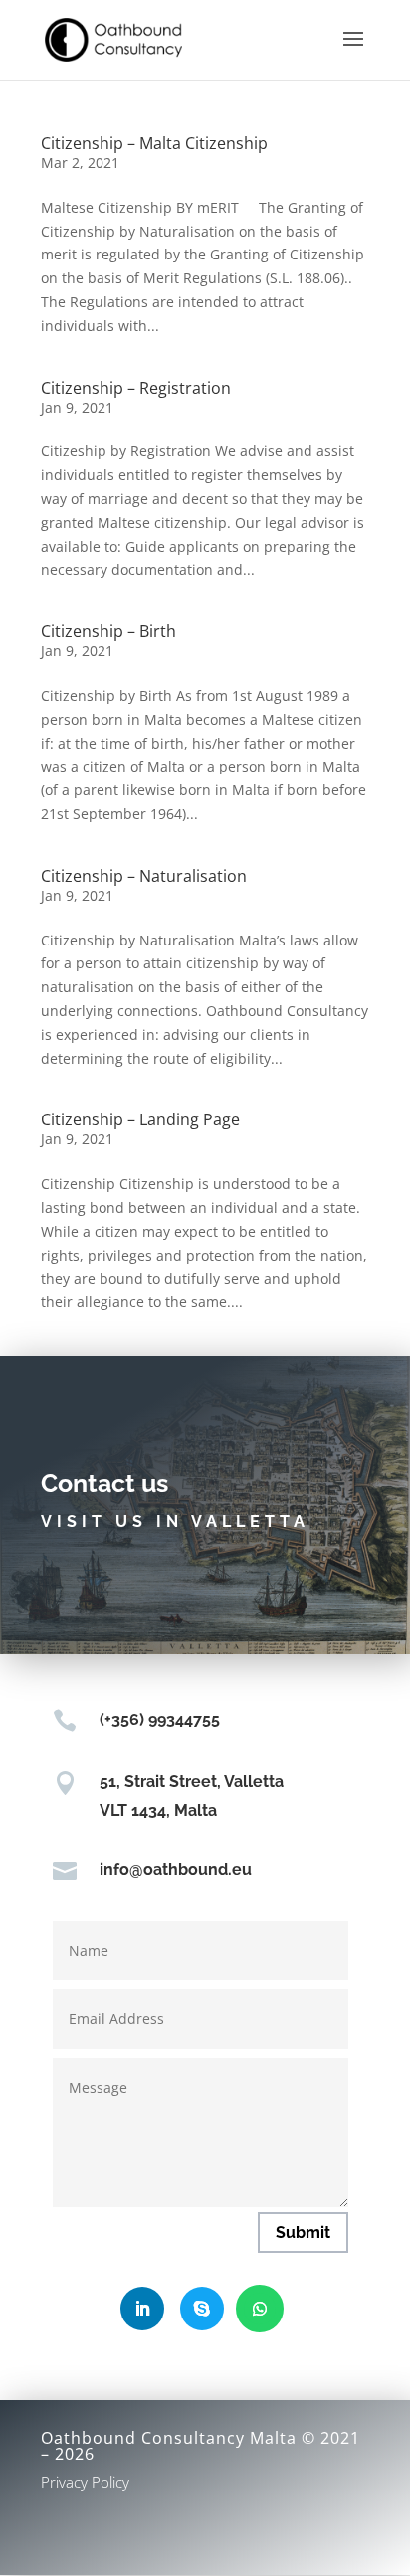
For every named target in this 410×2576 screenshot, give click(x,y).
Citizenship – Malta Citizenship (154, 143)
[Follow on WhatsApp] (260, 2309)
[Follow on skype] (202, 2309)
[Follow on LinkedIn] (142, 2309)
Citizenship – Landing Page (140, 1119)
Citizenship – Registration (136, 388)
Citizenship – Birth (108, 631)
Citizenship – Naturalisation (144, 876)
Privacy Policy (85, 2482)
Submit (303, 2233)
